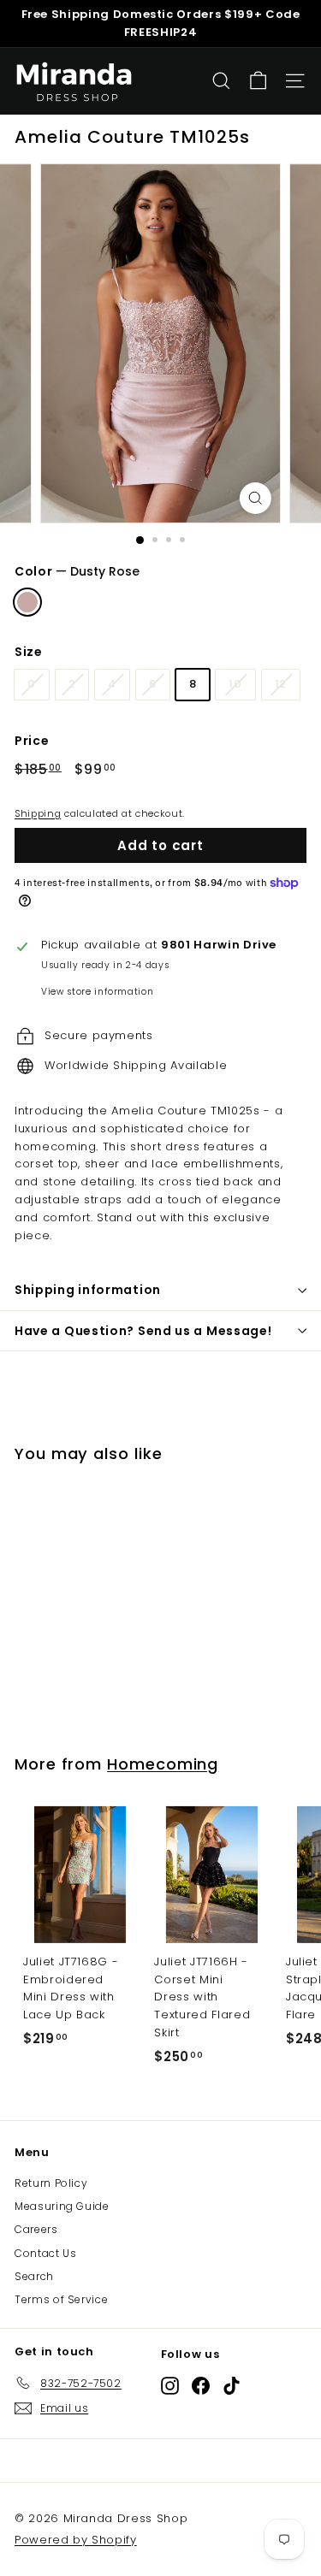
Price (32, 741)
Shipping (38, 813)
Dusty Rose (27, 602)
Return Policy (51, 2183)
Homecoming (163, 1764)
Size (29, 652)
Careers (36, 2229)
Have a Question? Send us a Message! (143, 1331)
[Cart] (258, 81)
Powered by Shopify (76, 2540)
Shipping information (88, 1290)
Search (34, 2276)
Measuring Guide (62, 2206)
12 (281, 684)
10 (235, 684)
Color (77, 571)
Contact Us (46, 2253)
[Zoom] (256, 498)
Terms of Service (61, 2299)
